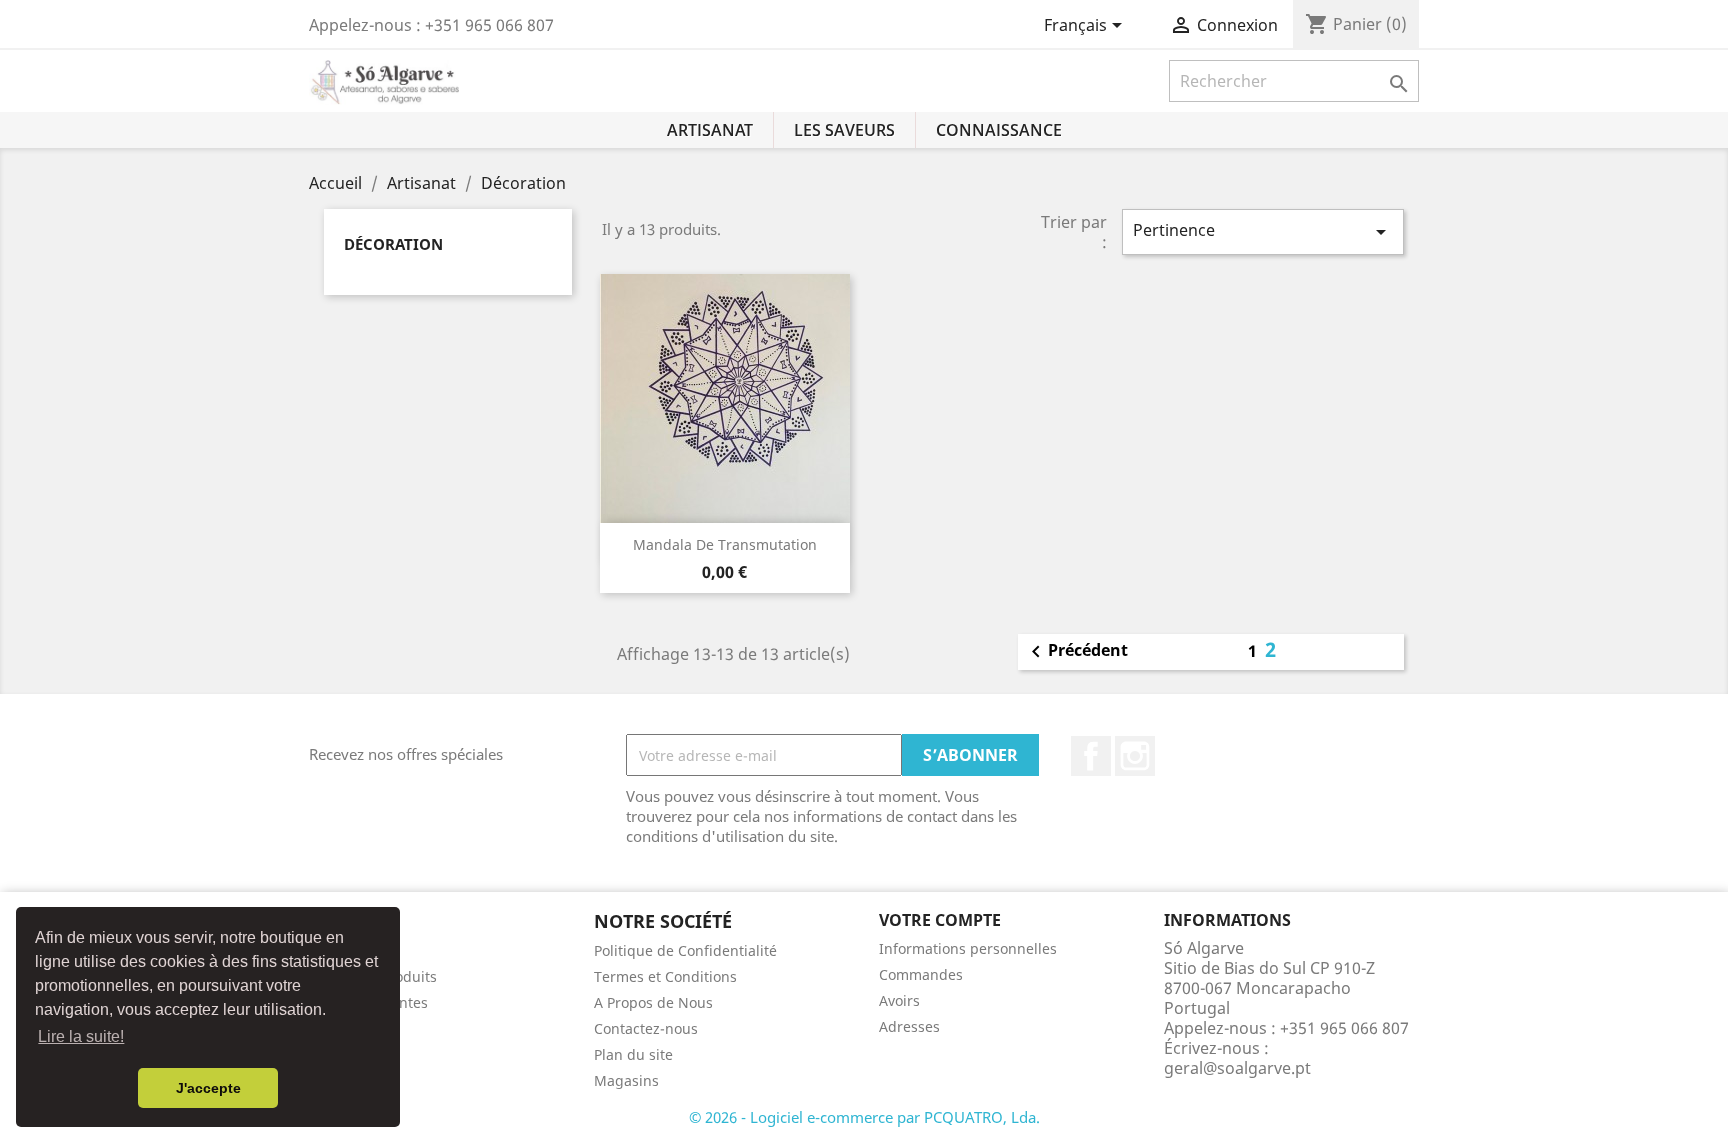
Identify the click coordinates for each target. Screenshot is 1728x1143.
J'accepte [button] (208, 1088)
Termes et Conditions (665, 976)
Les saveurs (844, 130)
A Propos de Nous (653, 1002)
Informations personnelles (968, 948)
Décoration (393, 244)
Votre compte (940, 920)
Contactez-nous (646, 1028)
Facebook (1091, 756)
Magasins (626, 1080)
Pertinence (1263, 231)
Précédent (1076, 652)
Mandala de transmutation (725, 544)
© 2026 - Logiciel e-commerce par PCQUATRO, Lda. (864, 1117)
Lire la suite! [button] (81, 1036)
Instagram (1135, 756)
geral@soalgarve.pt (1237, 1068)
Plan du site (633, 1054)
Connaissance (999, 130)
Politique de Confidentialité (685, 950)
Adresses (909, 1026)
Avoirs (899, 1000)
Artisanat (710, 130)
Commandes (921, 974)
